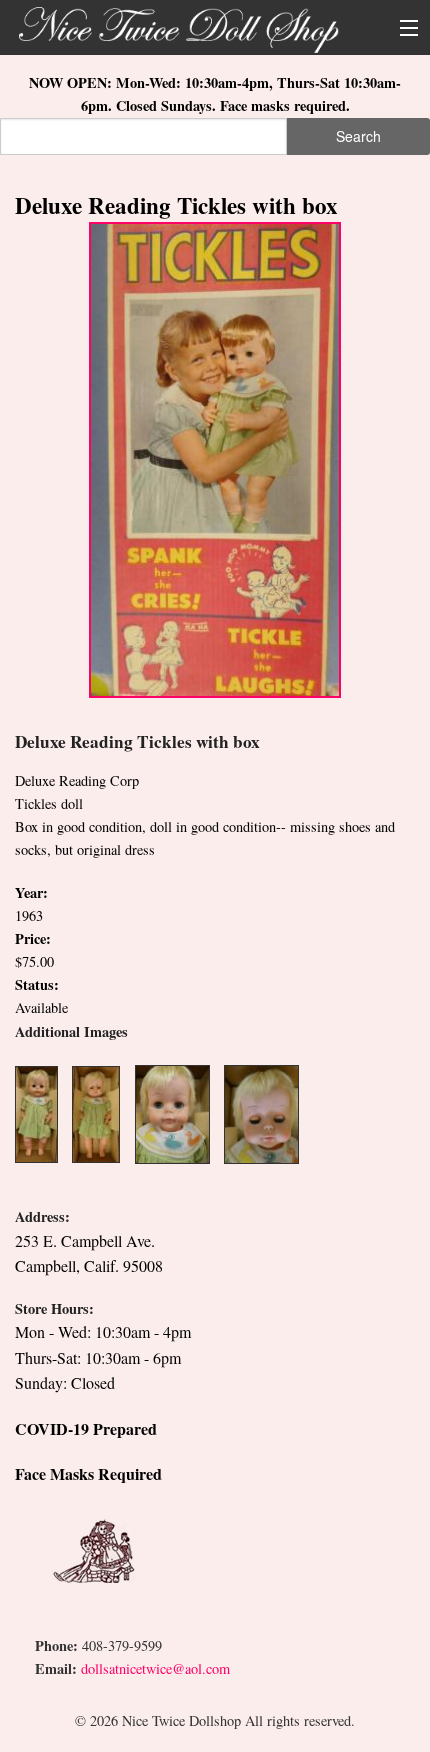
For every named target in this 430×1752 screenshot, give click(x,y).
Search (358, 136)
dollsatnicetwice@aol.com (155, 1668)
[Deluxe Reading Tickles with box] (215, 457)
